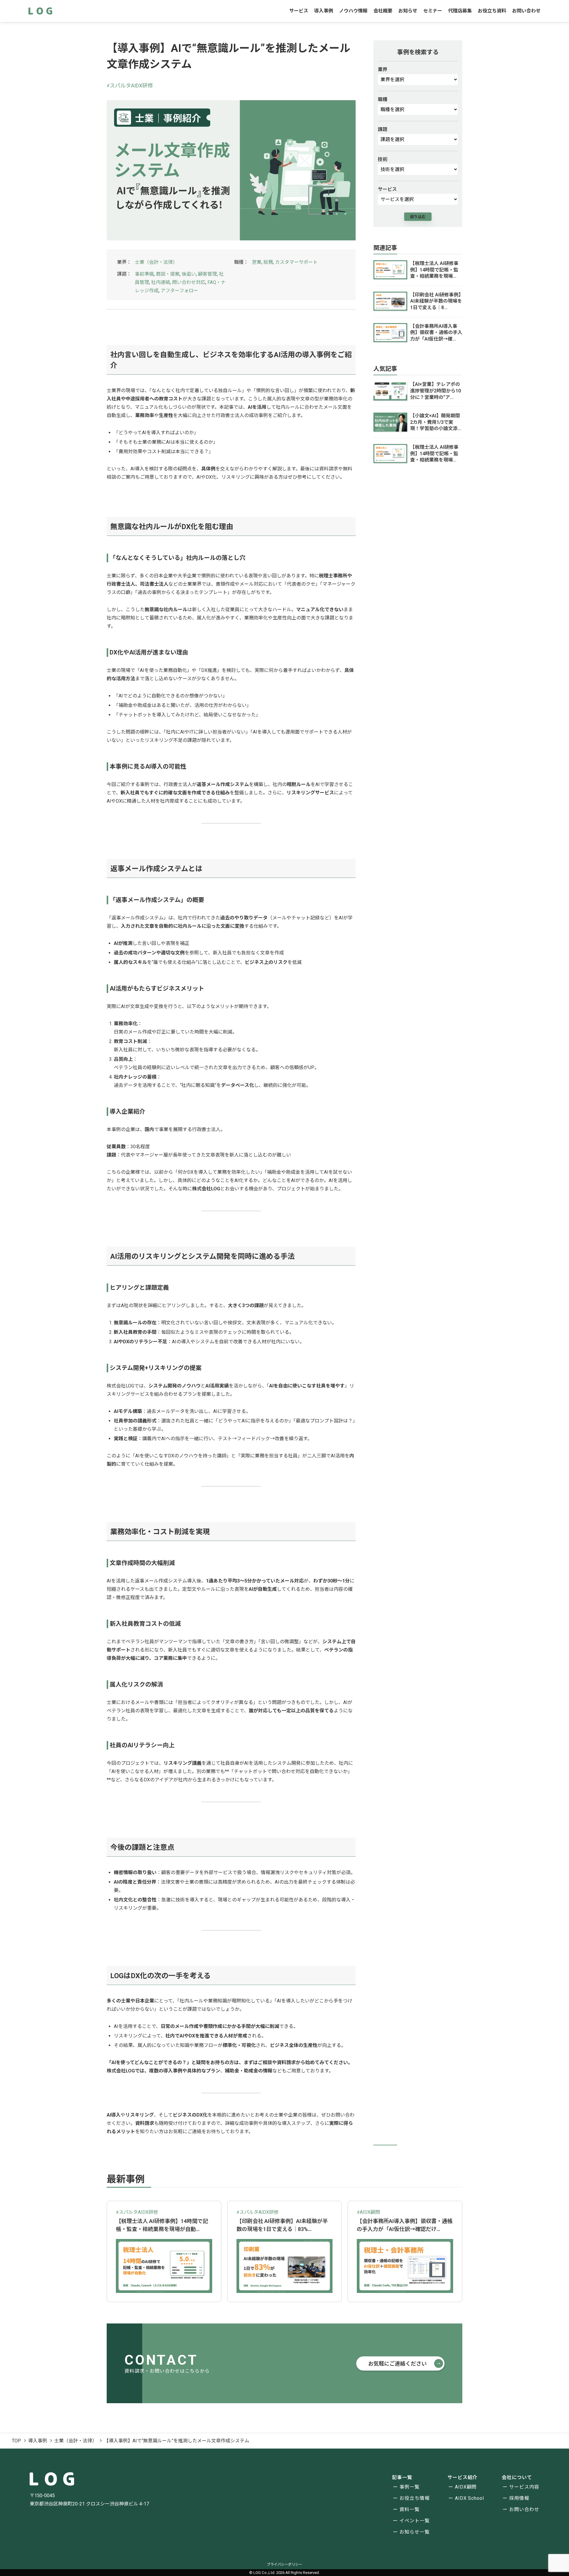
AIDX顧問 (466, 2487)
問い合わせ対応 (189, 282)
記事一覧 (402, 2477)
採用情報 (519, 2498)
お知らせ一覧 (415, 2532)
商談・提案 (168, 274)
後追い (189, 274)
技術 (383, 159)
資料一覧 (410, 2509)
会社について (517, 2477)
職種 (383, 100)
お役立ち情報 (415, 2498)
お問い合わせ (526, 11)
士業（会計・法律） (156, 262)
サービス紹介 (463, 2477)
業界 (383, 70)
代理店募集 (460, 11)
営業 (257, 262)
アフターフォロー (179, 291)
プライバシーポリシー (284, 2564)
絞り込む (418, 217)
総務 (268, 262)
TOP (16, 2441)
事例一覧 (410, 2487)
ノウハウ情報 (353, 11)
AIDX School (470, 2498)
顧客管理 (207, 274)
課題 (383, 130)
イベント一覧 (415, 2521)
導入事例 (324, 11)
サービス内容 (524, 2487)
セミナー (433, 11)
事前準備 (144, 274)
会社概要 (383, 11)
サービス (299, 11)
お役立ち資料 (492, 11)
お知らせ (408, 11)
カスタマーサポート (296, 262)
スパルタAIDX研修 (131, 86)
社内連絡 (161, 282)
